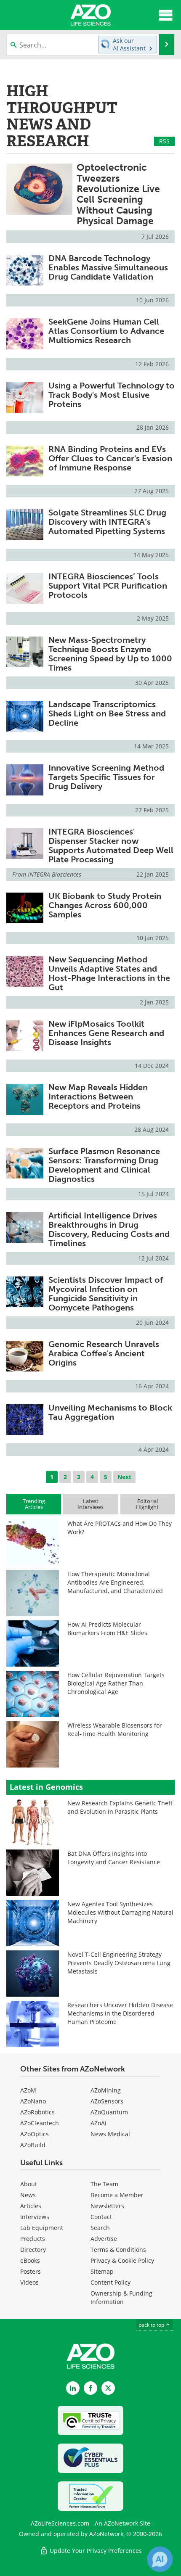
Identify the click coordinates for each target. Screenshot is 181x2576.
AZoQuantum (109, 2112)
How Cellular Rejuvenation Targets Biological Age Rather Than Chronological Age (116, 1683)
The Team (104, 2184)
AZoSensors (107, 2101)
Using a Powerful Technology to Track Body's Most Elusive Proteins (112, 395)
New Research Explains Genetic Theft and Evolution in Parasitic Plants (120, 1807)
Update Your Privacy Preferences (95, 2551)
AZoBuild (33, 2145)
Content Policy (110, 2282)
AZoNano (33, 2101)
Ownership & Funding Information (121, 2297)
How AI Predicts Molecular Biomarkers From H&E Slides (107, 1629)
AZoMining (106, 2090)
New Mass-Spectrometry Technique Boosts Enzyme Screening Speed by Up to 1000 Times (110, 654)
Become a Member (117, 2195)
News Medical (110, 2134)
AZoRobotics (37, 2112)
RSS (164, 141)
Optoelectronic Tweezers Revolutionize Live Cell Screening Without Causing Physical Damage (118, 194)
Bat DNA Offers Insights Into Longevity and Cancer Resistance (114, 1858)
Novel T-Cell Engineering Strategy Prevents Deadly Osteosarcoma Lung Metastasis (119, 1963)
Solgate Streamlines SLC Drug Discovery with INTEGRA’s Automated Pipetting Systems (107, 522)
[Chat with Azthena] (160, 2559)
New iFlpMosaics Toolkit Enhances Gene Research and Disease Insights (106, 1033)
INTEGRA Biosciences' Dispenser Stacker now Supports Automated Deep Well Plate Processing (111, 845)
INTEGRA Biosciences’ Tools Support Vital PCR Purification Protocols (108, 586)
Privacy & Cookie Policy (122, 2260)
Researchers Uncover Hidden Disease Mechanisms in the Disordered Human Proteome (120, 2013)
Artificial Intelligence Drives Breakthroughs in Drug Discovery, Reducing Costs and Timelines (109, 1229)
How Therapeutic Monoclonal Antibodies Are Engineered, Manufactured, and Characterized (115, 1582)
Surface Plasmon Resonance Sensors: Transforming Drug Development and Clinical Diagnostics (104, 1165)
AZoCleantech (40, 2123)
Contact (101, 2217)
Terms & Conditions (118, 2250)
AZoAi (98, 2123)
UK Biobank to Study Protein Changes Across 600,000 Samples (105, 905)
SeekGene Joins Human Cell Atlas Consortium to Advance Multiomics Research (106, 331)
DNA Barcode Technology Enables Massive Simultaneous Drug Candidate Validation (108, 267)
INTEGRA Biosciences (55, 874)
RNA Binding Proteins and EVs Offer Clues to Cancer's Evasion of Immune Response (110, 458)
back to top (152, 2325)
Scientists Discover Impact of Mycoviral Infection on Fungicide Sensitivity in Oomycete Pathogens (106, 1294)
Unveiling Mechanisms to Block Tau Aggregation (110, 1412)
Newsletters (107, 2206)
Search (100, 2228)
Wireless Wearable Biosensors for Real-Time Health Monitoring (115, 1729)
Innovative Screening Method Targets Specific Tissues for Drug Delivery (106, 777)
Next (124, 1477)
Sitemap (102, 2271)
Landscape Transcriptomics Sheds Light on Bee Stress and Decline (107, 713)
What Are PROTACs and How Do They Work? (120, 1528)
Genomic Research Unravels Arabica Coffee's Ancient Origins (104, 1353)
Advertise (104, 2239)
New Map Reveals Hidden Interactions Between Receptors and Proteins (98, 1096)
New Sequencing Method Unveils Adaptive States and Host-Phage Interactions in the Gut (109, 973)
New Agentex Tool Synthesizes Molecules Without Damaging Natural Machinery (120, 1912)
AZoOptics (35, 2134)
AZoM (28, 2090)
